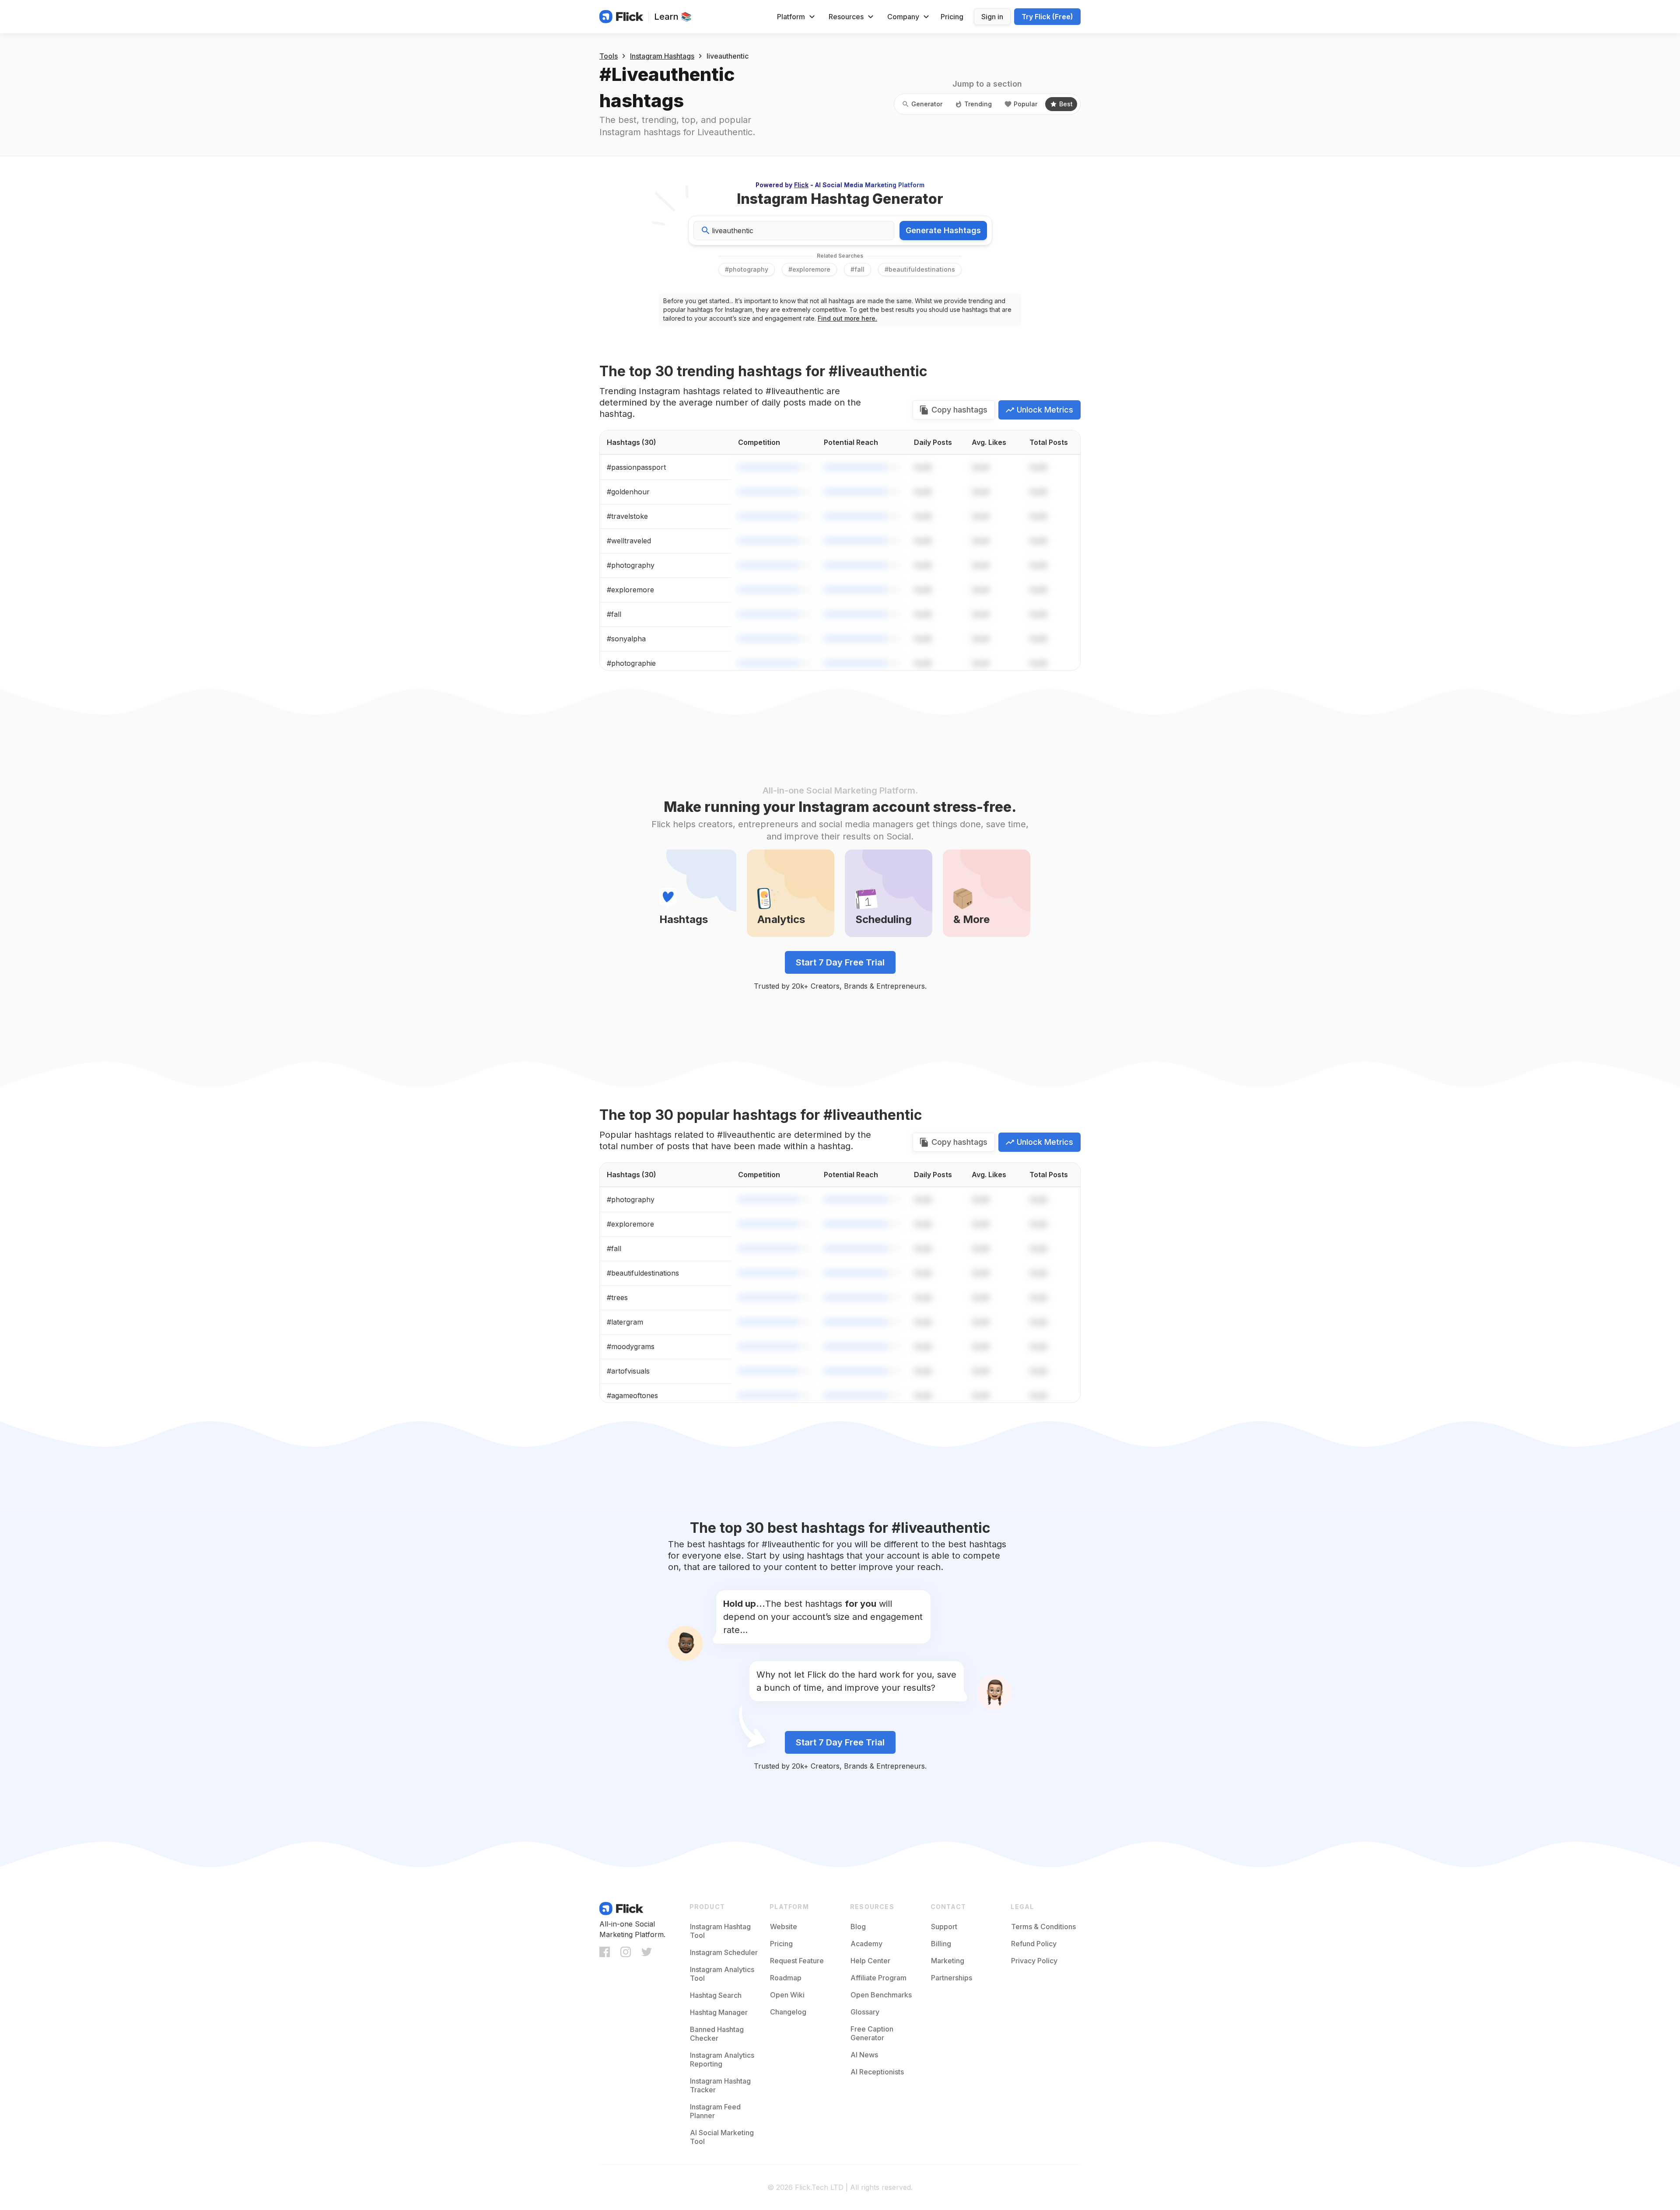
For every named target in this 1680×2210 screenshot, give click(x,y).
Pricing (952, 17)
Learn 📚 (673, 17)
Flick (801, 185)
